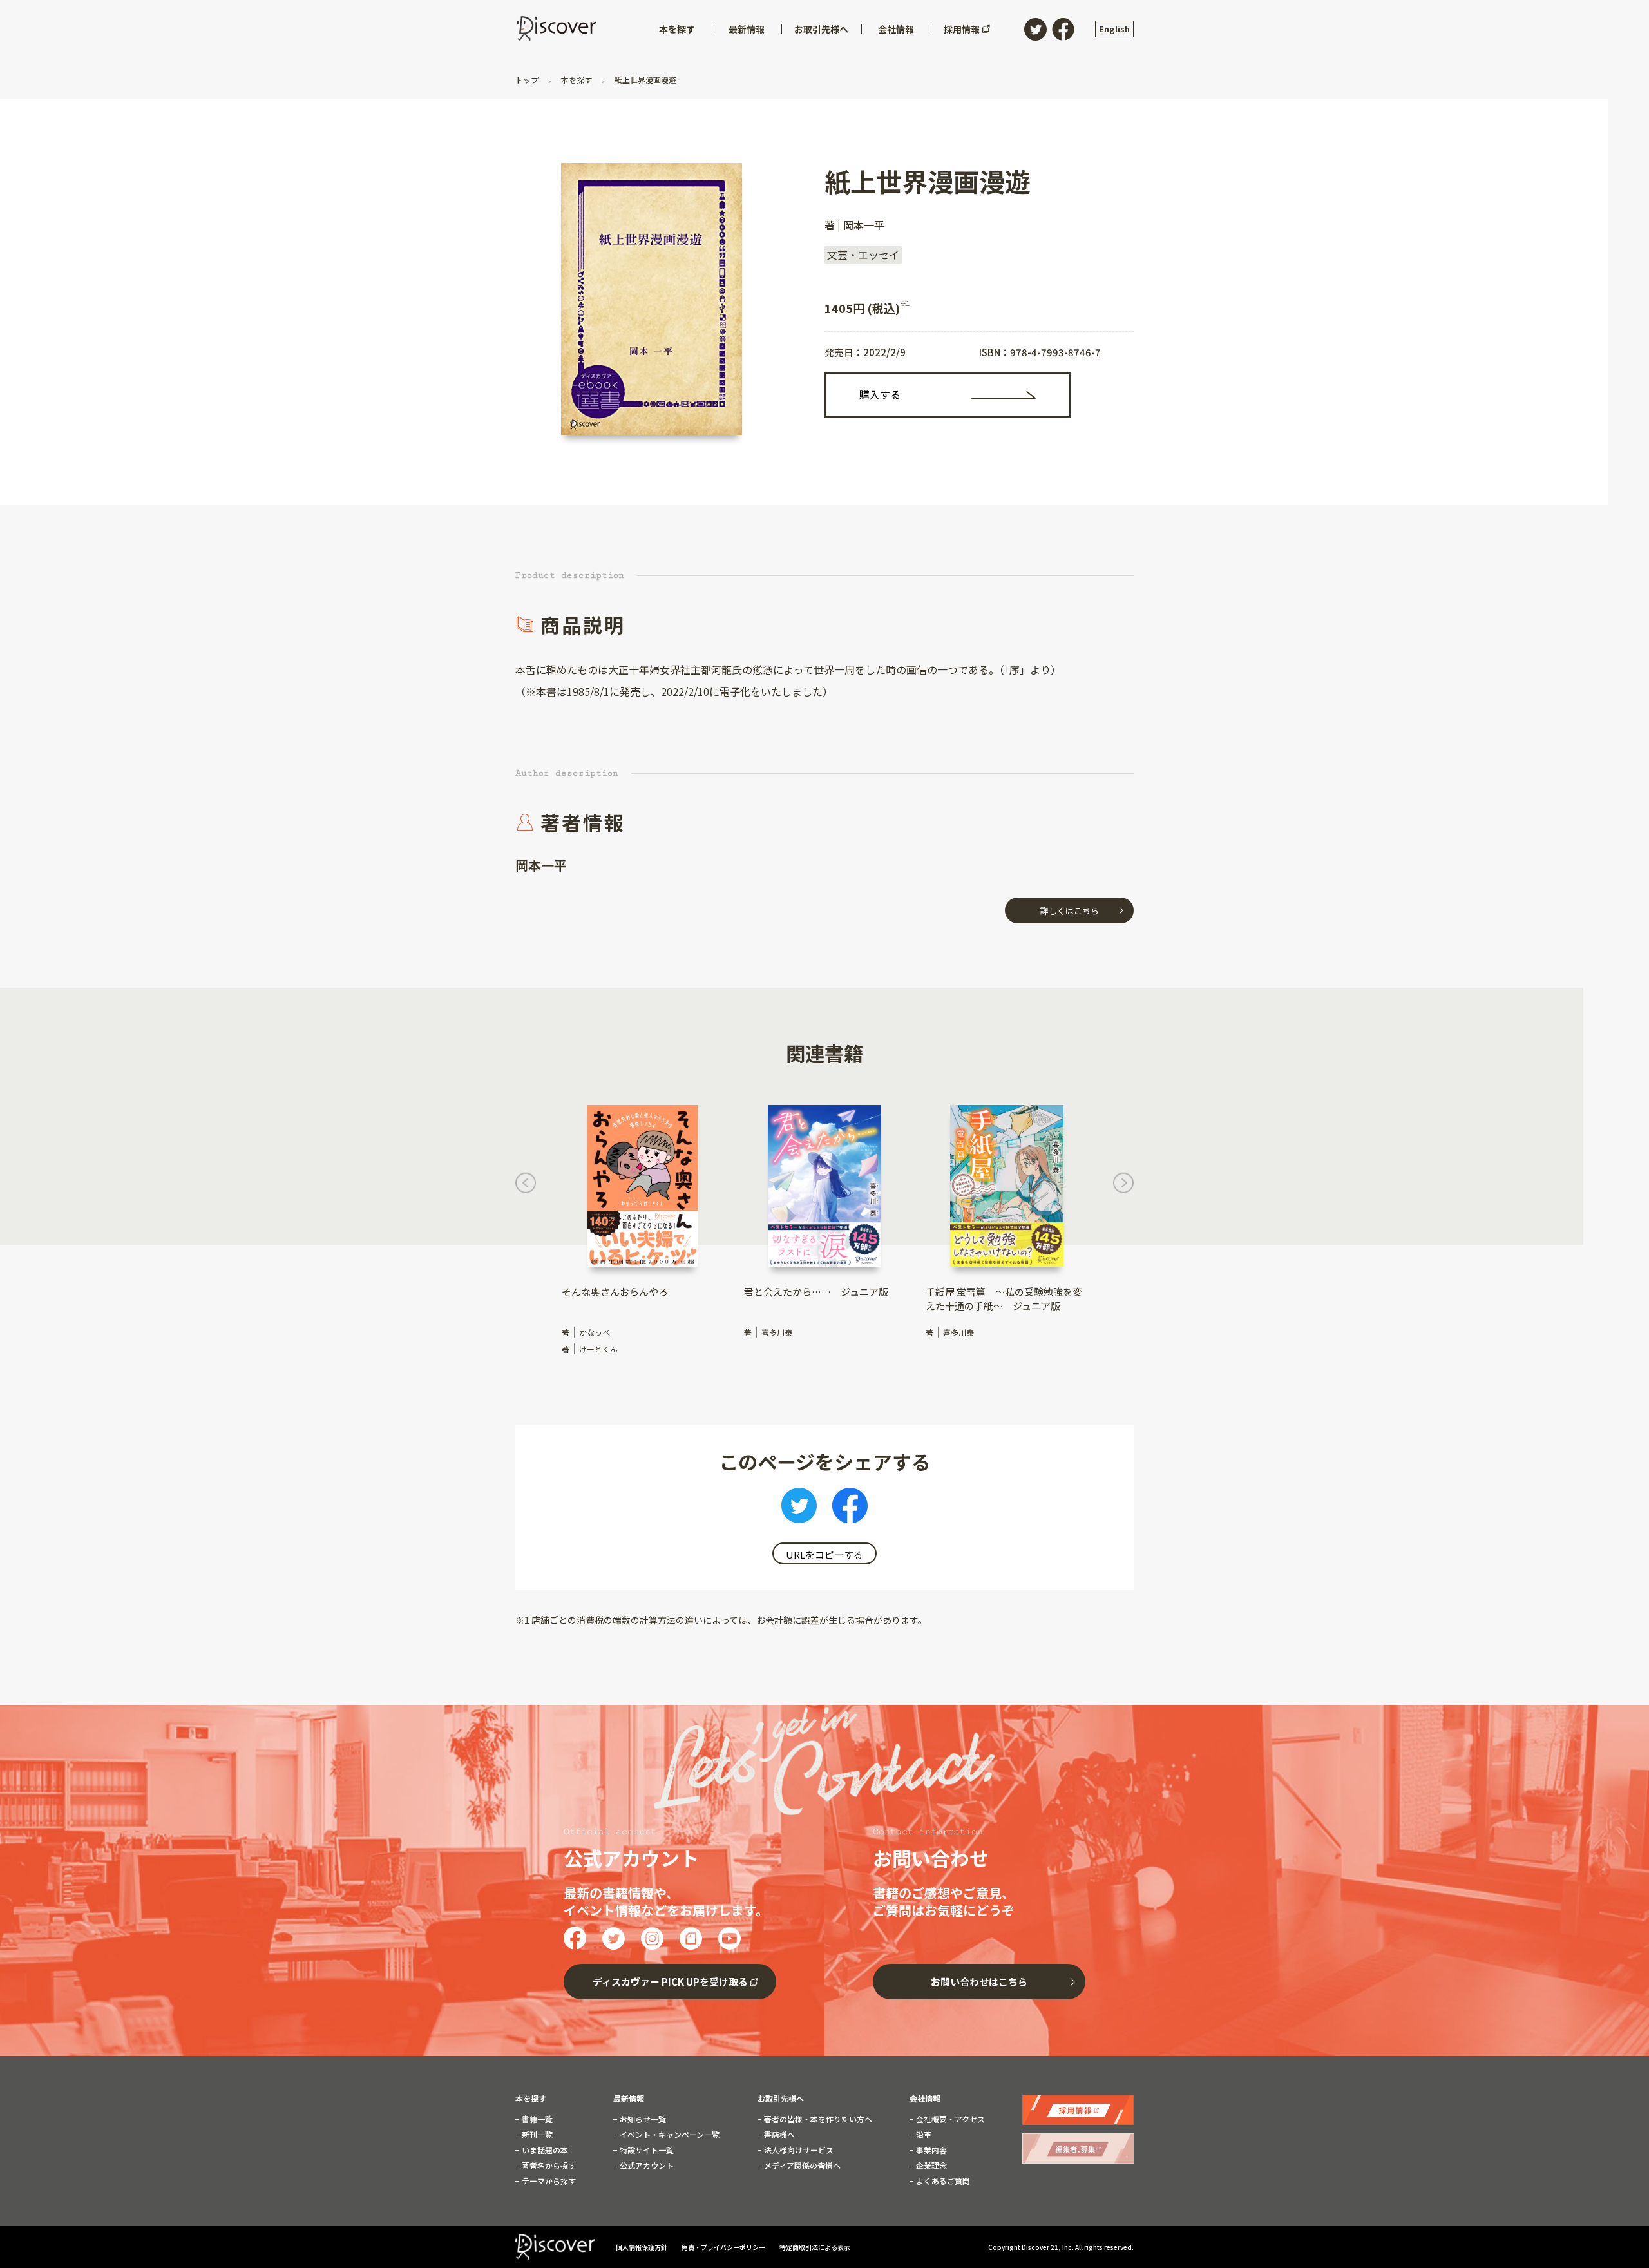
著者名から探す (548, 2166)
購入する (880, 394)
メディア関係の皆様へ (801, 2166)
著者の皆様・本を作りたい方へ (817, 2119)
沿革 (923, 2135)
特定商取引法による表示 (815, 2247)
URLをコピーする (824, 1554)
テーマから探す (548, 2181)
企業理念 (930, 2166)
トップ (528, 80)
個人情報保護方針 (642, 2247)
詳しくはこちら (1070, 911)
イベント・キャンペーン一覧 (669, 2135)
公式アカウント (646, 2166)
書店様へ (778, 2135)
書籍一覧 (536, 2119)
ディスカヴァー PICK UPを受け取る (670, 1982)
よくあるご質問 (942, 2181)
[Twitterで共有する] (799, 1509)
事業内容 (930, 2150)
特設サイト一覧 (646, 2150)
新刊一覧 (536, 2135)
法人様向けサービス (798, 2150)
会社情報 (925, 2099)
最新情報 (629, 2099)
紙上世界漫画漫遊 (644, 80)
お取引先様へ (781, 2099)
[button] (526, 1187)
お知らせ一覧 (642, 2119)
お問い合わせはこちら (979, 1982)
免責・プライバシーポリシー (724, 2247)
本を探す (577, 80)
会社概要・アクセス (949, 2119)
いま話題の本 (544, 2150)
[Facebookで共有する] (850, 1509)
